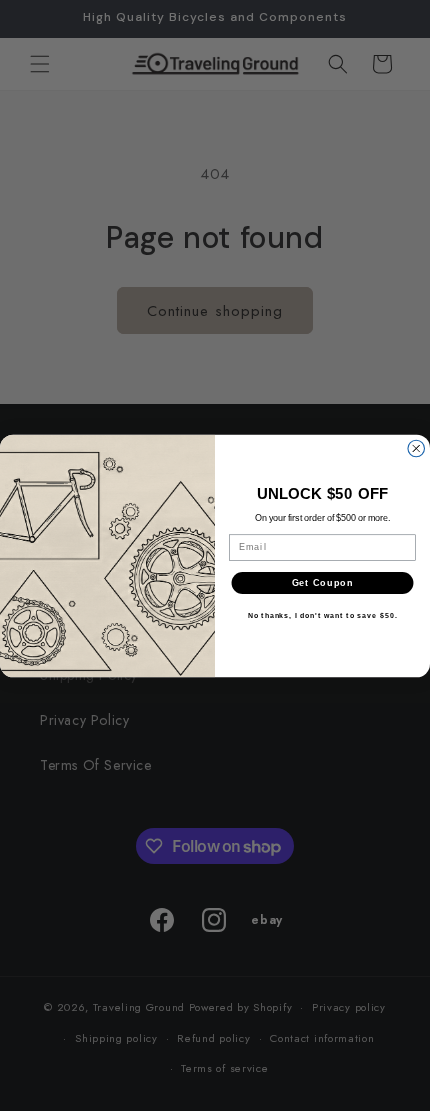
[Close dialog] (416, 448)
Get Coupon (323, 582)
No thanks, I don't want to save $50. (323, 616)
